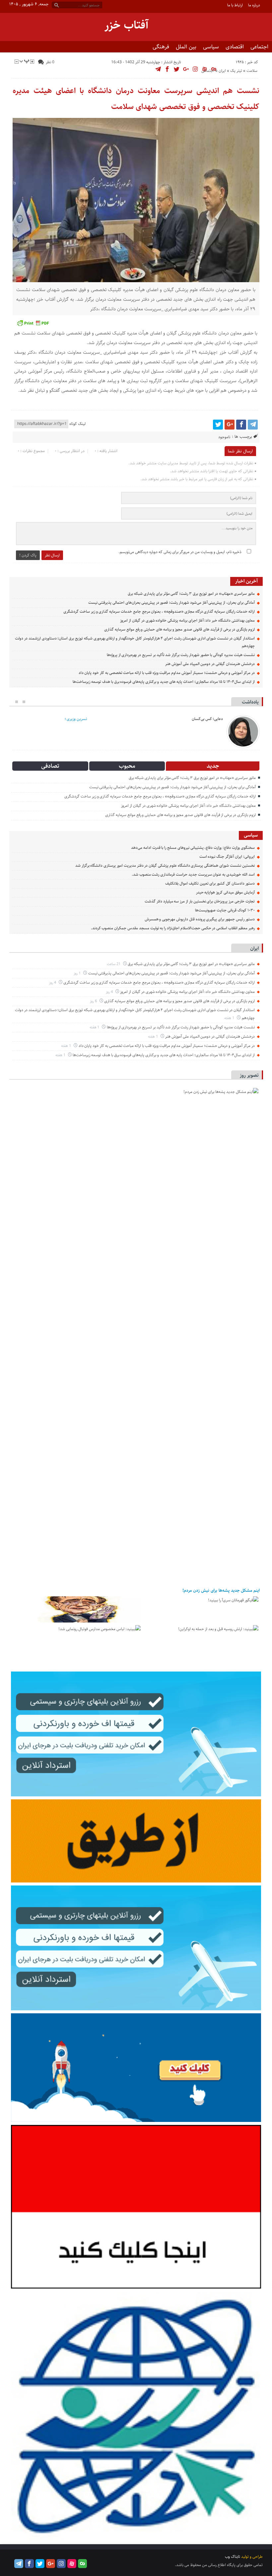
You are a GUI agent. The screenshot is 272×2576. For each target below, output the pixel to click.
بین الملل (186, 47)
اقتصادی (235, 47)
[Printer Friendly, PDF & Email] (33, 323)
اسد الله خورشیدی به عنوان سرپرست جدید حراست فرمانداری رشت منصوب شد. (193, 875)
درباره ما (254, 5)
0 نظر (50, 62)
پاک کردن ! (28, 555)
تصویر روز (249, 1075)
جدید (213, 766)
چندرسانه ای (243, 58)
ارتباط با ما (235, 5)
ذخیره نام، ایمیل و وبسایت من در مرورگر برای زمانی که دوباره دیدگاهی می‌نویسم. (180, 552)
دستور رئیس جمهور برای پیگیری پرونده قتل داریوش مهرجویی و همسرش (200, 919)
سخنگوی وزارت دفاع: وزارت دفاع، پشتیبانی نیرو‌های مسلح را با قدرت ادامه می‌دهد (193, 848)
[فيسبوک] (241, 425)
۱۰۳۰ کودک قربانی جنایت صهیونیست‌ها (225, 910)
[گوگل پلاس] (230, 425)
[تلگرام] (253, 425)
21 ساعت (114, 964)
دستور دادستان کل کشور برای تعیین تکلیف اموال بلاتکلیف (210, 883)
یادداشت (250, 702)
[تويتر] (218, 425)
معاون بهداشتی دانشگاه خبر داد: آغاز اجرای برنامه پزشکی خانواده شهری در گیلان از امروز (187, 620)
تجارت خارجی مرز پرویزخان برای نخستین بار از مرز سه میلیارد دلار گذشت (200, 901)
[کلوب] (82, 2564)
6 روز (94, 1001)
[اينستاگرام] (61, 2564)
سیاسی (211, 47)
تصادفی (50, 766)
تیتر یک (236, 71)
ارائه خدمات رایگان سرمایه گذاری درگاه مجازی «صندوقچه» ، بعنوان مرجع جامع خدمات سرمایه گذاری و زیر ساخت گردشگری (159, 612)
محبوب (127, 766)
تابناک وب (233, 2557)
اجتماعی (259, 47)
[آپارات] (72, 2564)
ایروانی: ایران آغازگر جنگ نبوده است (227, 857)
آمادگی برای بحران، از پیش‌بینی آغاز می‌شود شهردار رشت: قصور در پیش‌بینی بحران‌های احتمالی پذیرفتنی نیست (171, 603)
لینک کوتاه (77, 424)
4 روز (53, 982)
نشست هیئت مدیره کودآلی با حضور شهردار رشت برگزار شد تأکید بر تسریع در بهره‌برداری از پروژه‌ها (181, 655)
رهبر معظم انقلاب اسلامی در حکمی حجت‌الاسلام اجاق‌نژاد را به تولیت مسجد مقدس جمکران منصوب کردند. (173, 928)
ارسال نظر (52, 555)
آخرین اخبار (246, 581)
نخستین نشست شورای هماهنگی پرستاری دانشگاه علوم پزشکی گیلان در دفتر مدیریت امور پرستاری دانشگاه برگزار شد (165, 866)
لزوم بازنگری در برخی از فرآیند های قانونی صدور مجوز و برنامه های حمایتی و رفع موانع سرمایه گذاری (179, 629)
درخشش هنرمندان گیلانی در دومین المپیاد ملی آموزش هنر (210, 664)
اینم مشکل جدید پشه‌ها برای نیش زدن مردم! (221, 1590)
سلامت (252, 71)
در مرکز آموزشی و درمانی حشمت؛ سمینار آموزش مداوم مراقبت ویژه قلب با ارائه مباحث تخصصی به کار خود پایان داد (167, 673)
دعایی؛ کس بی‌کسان (207, 719)
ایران (222, 71)
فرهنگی (161, 47)
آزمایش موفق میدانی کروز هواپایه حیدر (225, 892)
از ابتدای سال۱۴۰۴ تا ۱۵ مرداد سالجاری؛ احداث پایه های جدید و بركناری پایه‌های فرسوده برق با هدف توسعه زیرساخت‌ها (164, 682)
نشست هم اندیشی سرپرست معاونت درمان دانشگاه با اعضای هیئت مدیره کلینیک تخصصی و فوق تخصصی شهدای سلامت (136, 99)
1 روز (78, 973)
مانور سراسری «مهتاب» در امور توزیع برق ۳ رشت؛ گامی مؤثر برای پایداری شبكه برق (191, 594)
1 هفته (230, 1018)
